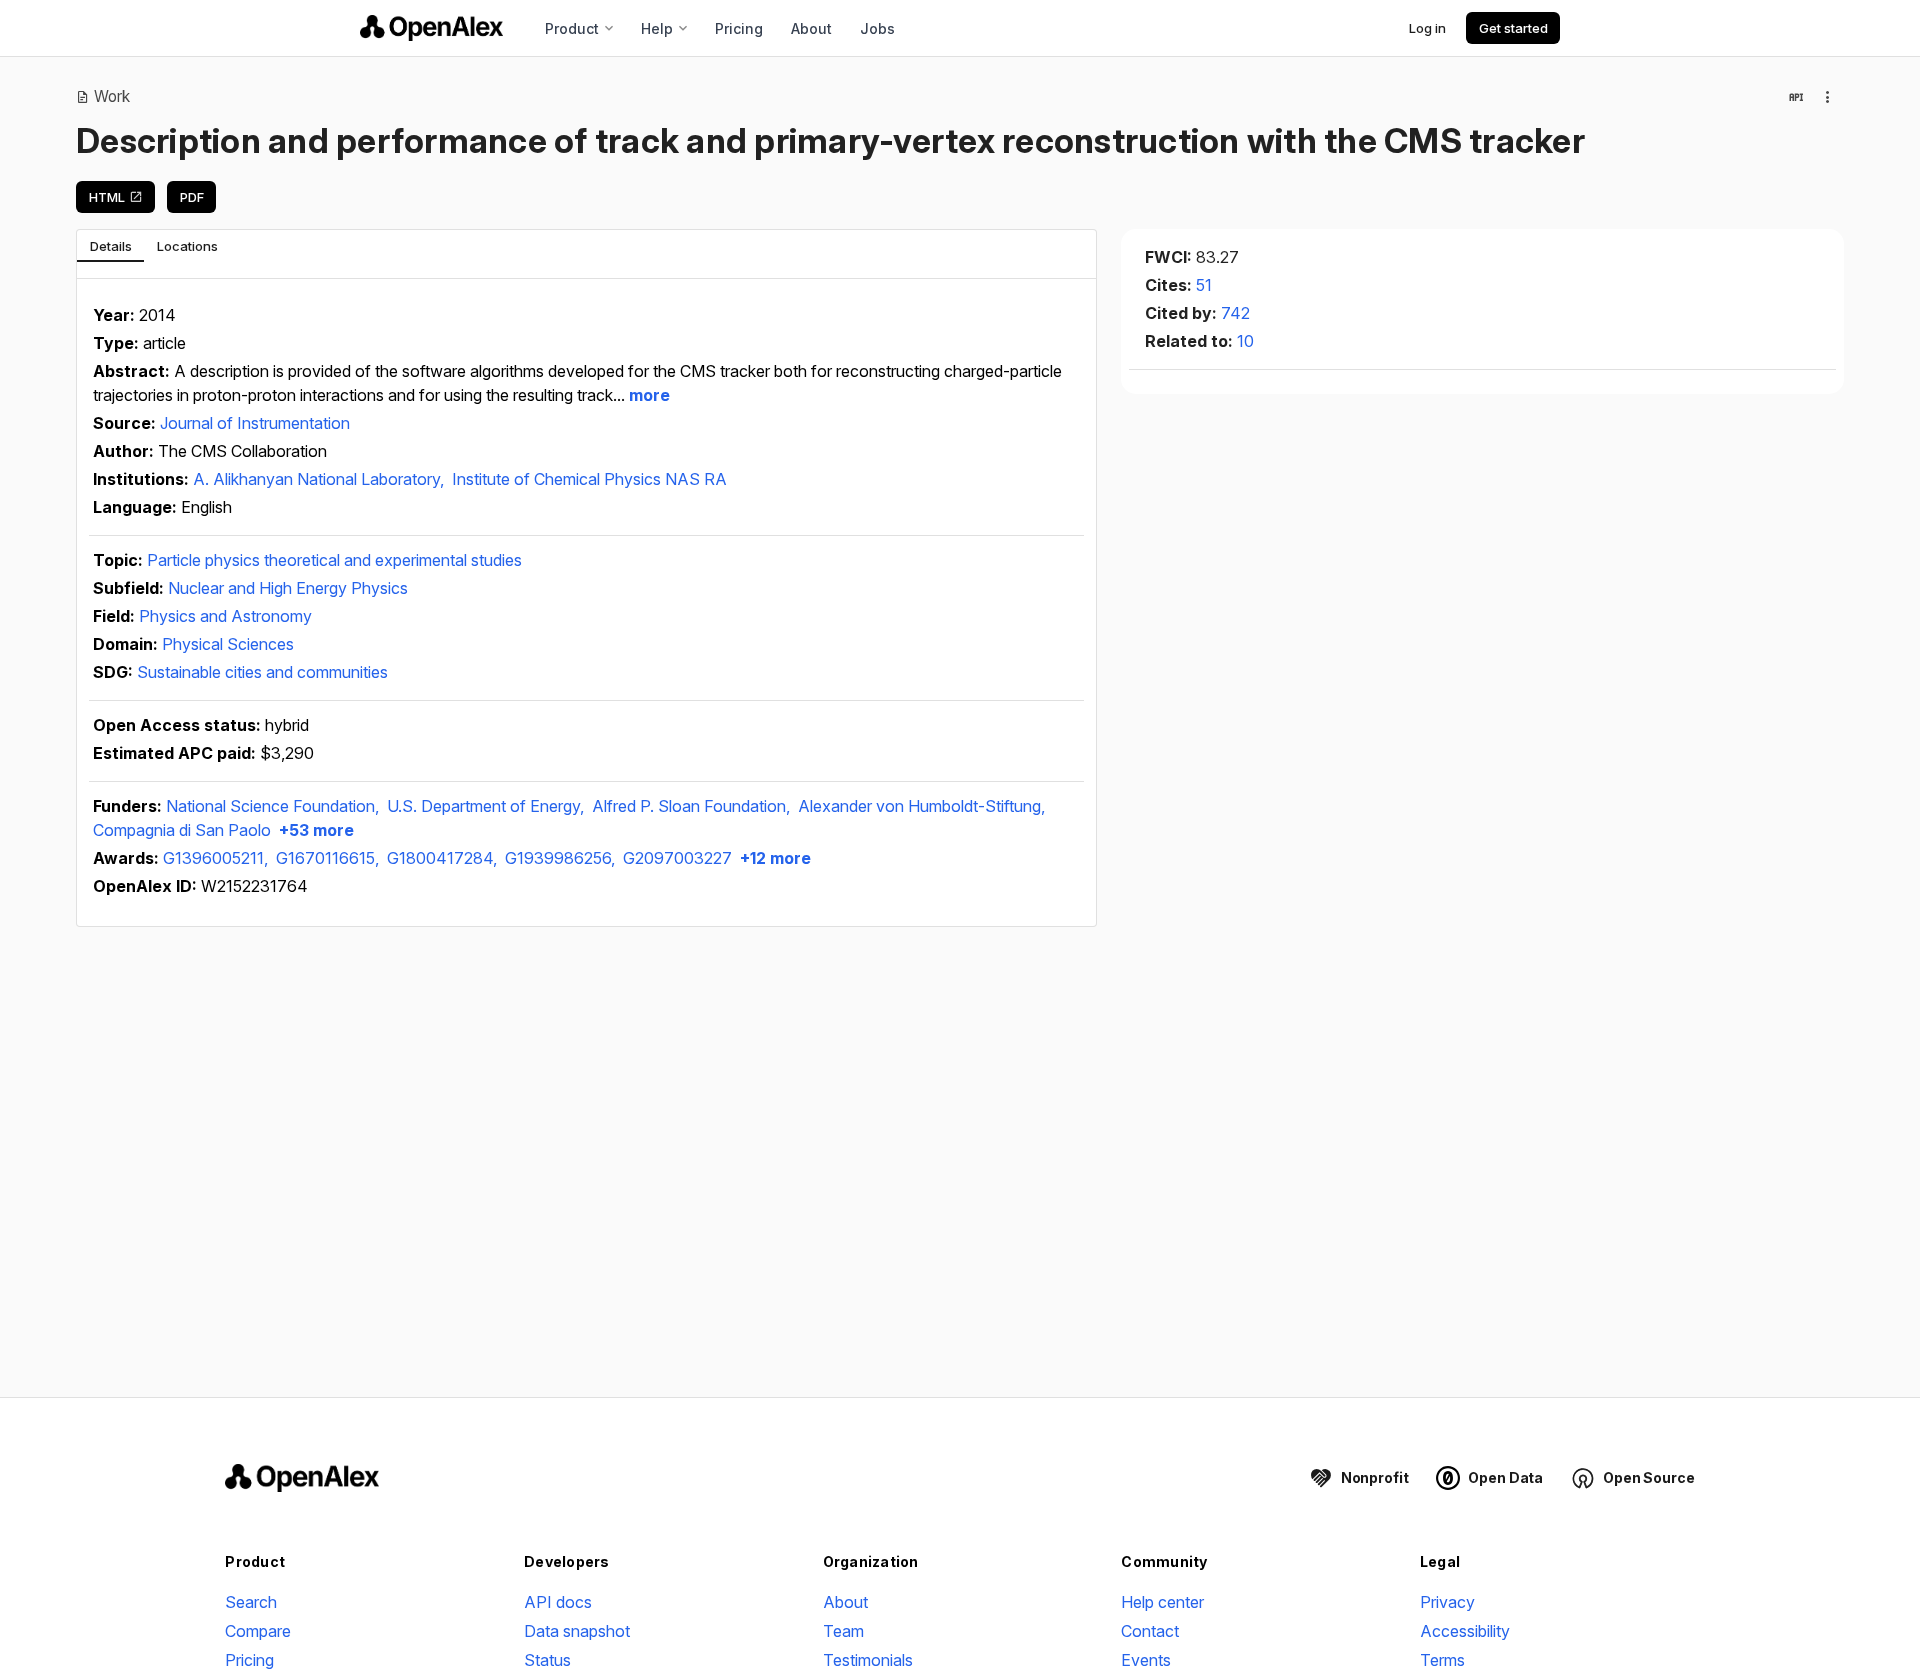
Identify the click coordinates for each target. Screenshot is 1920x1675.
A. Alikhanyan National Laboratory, (320, 479)
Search (251, 1602)
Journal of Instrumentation (255, 423)
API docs (558, 1602)
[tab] (110, 246)
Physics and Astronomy (225, 616)
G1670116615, (329, 858)
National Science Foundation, (274, 806)
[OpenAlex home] (431, 28)
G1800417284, (444, 858)
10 (1245, 341)
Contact (1150, 1631)
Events (1146, 1660)
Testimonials (868, 1660)
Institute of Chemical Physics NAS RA (589, 479)
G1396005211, (217, 858)
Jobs (877, 28)
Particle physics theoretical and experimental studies (334, 560)
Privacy (1447, 1602)
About (811, 28)
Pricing (739, 28)
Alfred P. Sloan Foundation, (693, 806)
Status (547, 1660)
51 (1204, 285)
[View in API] (1796, 97)
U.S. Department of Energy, (487, 806)
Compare (258, 1631)
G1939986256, (562, 858)
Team (843, 1631)
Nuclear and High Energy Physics (288, 588)
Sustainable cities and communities (262, 672)
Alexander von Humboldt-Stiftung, (921, 806)
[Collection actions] (1828, 97)
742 (1235, 313)
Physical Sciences (228, 644)
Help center (1162, 1602)
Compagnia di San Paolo (182, 830)
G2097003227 (677, 858)
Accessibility (1465, 1631)
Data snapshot (577, 1631)
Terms (1442, 1660)
